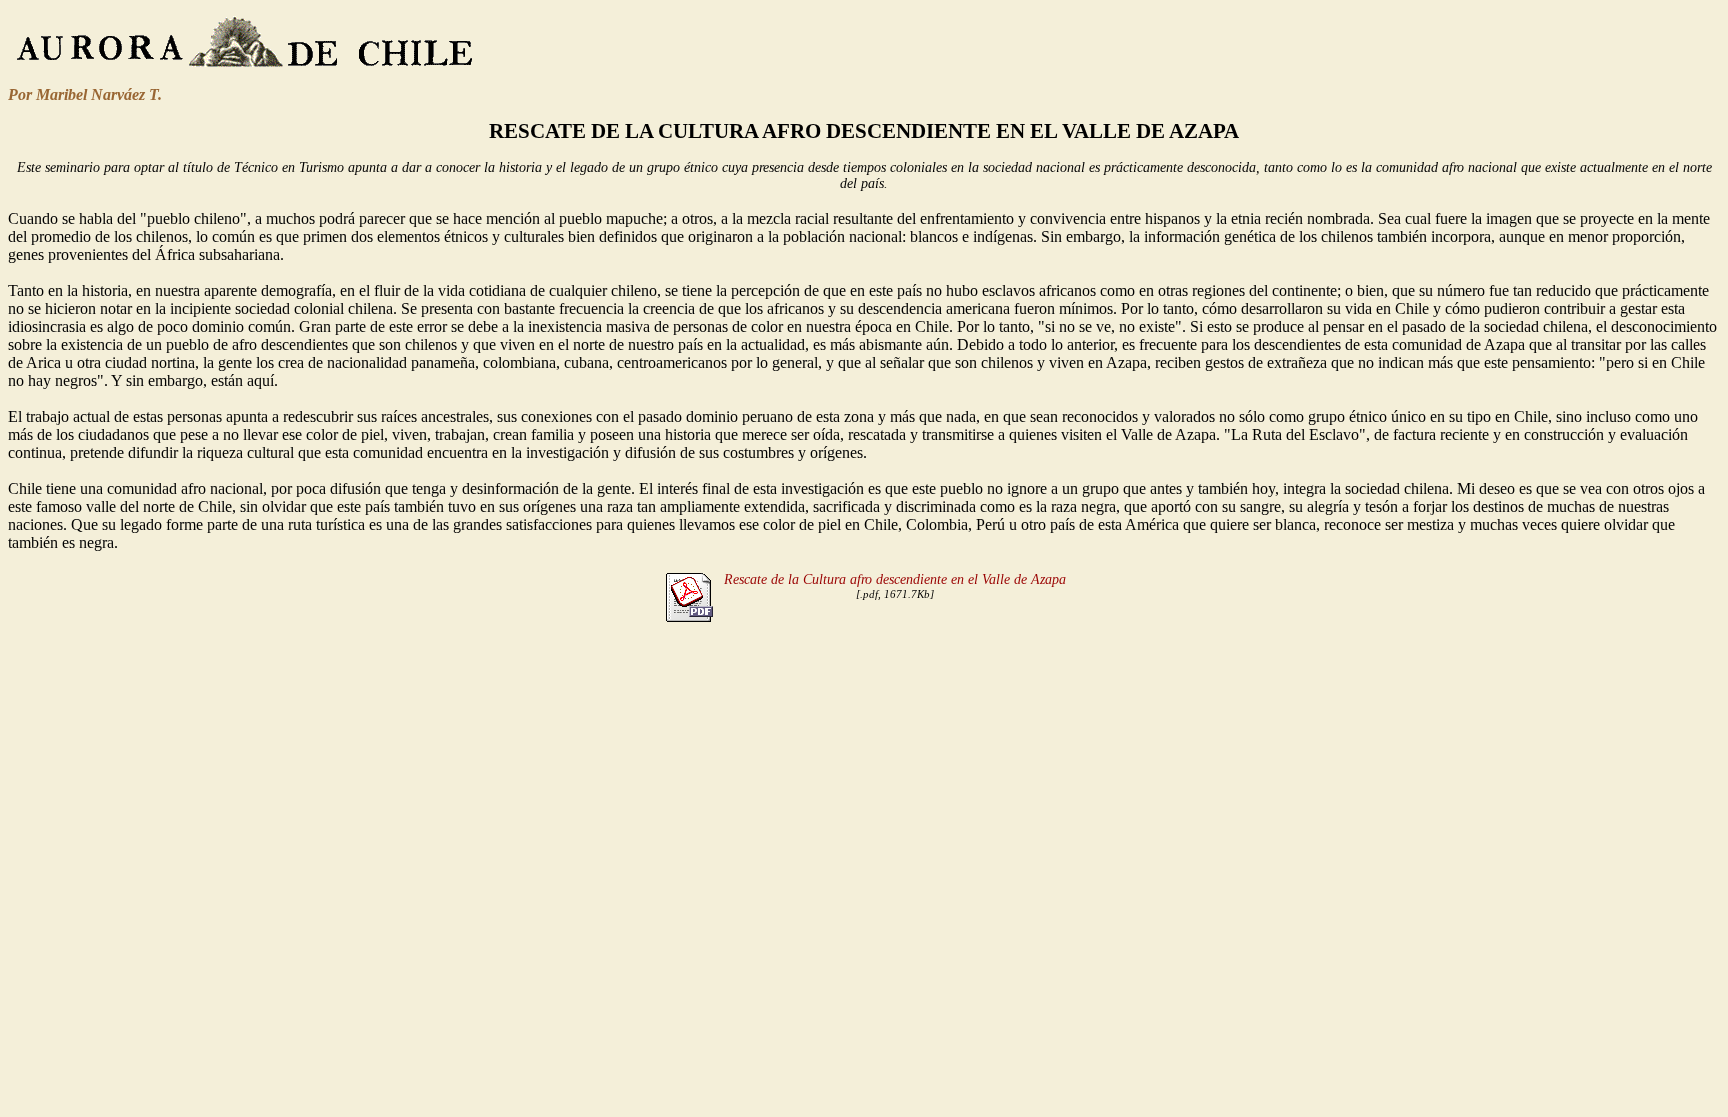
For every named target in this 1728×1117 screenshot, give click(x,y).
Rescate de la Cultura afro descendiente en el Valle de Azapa (895, 579)
